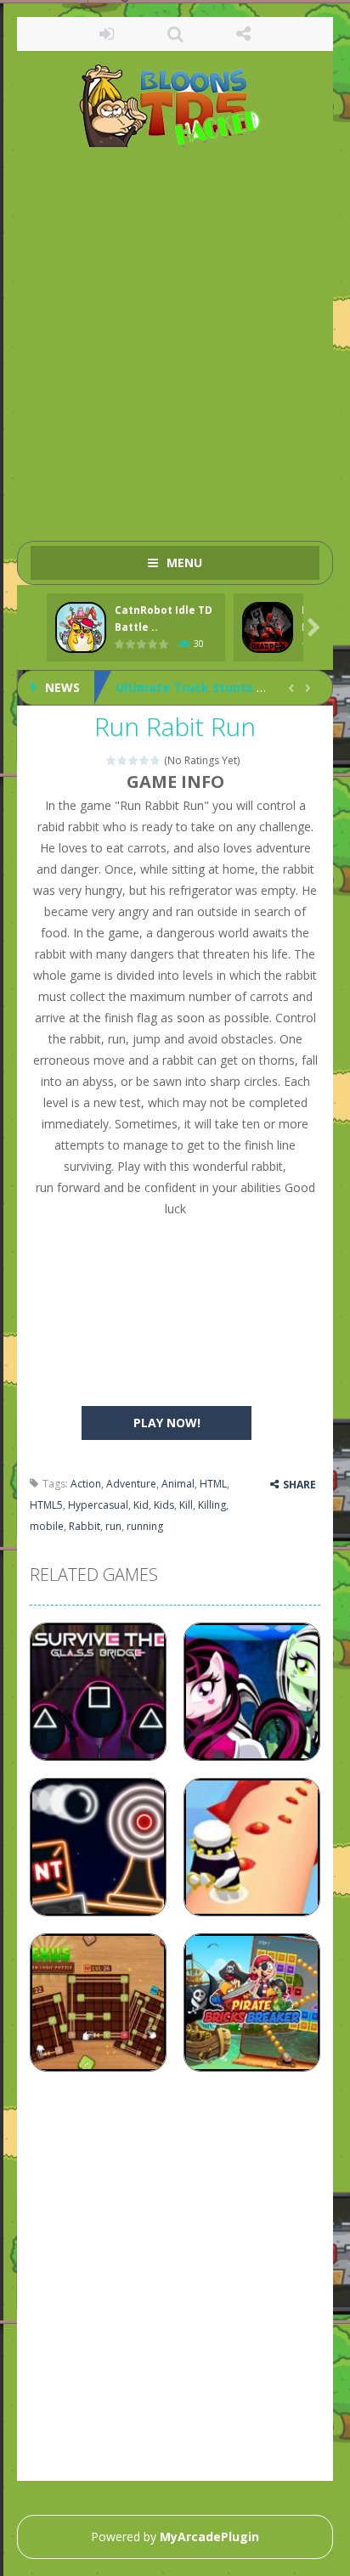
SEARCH (175, 34)
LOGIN (107, 34)
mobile (47, 1526)
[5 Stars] (156, 760)
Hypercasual (98, 1505)
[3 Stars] (134, 760)
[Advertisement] (175, 336)
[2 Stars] (123, 760)
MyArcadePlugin (209, 2537)
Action (86, 1484)
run (113, 1526)
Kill (186, 1505)
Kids (164, 1505)
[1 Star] (112, 760)
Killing (212, 1505)
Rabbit (85, 1526)
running (145, 1526)
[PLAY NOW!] (81, 628)
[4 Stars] (145, 760)
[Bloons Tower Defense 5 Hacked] (175, 105)
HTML (213, 1484)
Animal (178, 1484)
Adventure (131, 1484)
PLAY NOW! (167, 1423)
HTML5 (46, 1505)
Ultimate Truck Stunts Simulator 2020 (231, 687)
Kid (141, 1505)
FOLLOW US (243, 34)
